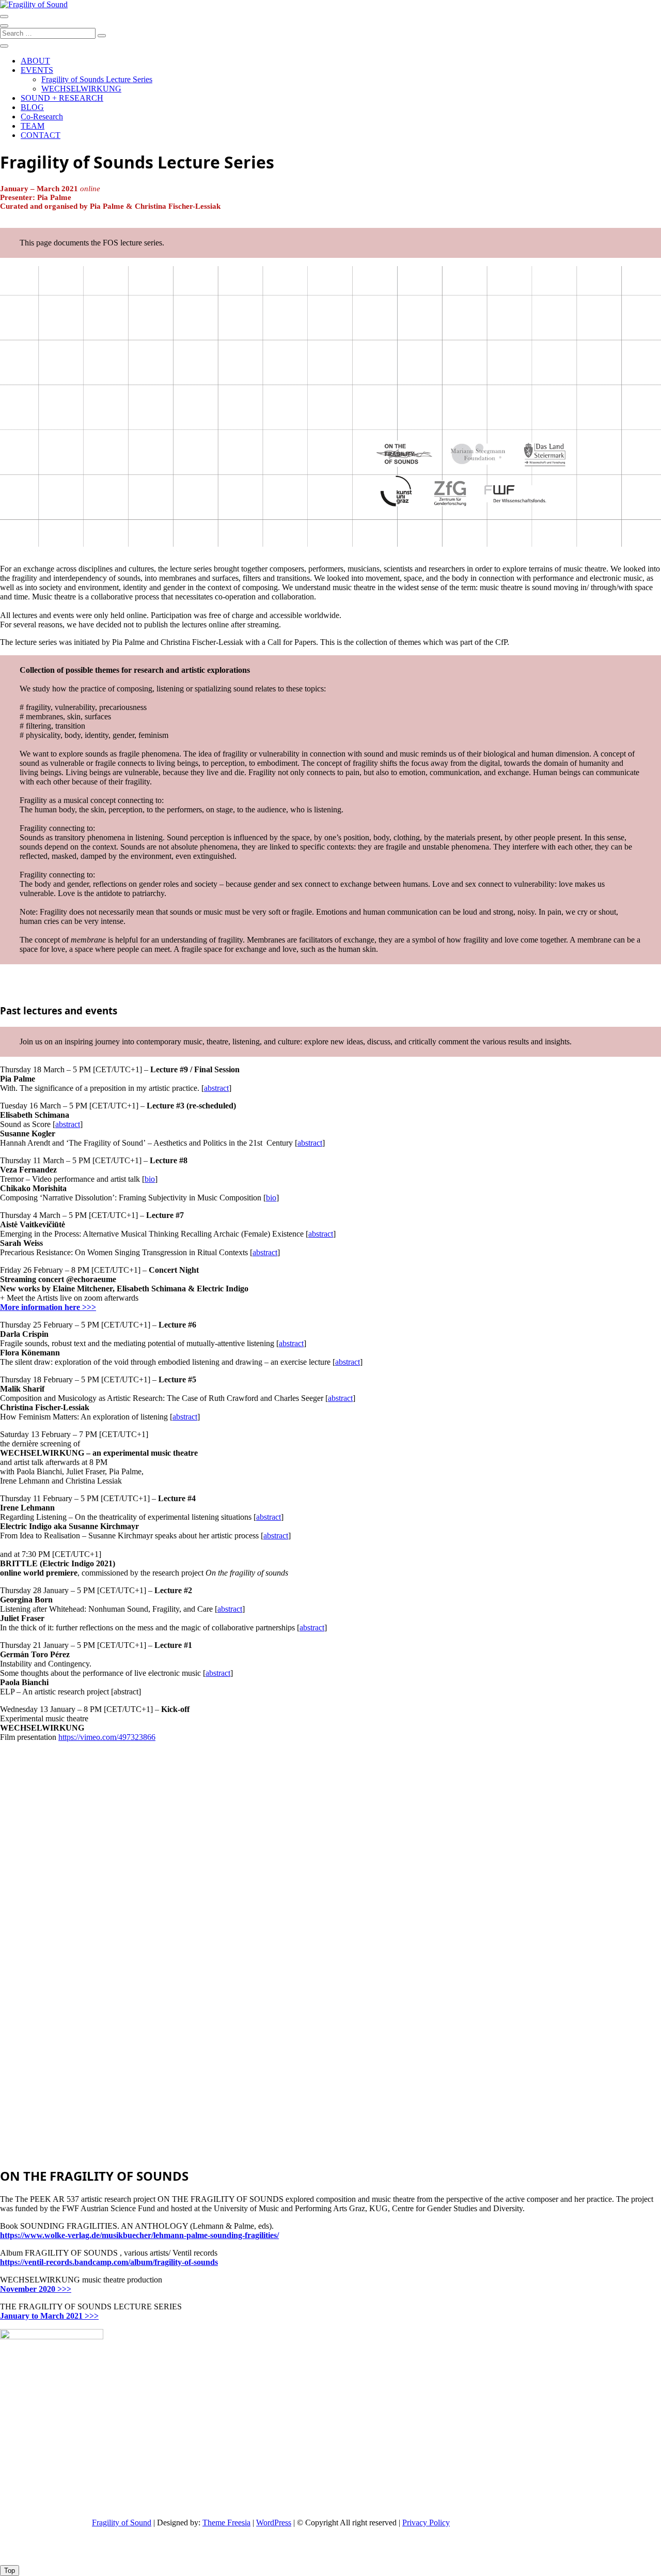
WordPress (274, 2523)
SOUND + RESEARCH (62, 98)
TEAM (33, 126)
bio (150, 1179)
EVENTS (37, 70)
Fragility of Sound (122, 2523)
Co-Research (42, 117)
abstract (216, 1088)
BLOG (32, 107)
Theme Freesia (226, 2523)
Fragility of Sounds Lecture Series (97, 79)
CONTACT (41, 135)
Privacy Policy (426, 2523)
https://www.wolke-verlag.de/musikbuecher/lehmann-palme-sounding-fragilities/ (139, 2235)
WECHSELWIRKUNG (81, 89)
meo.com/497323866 (121, 1737)
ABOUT (35, 61)
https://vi (72, 1737)
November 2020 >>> (36, 2289)
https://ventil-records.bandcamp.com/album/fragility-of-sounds (109, 2262)
